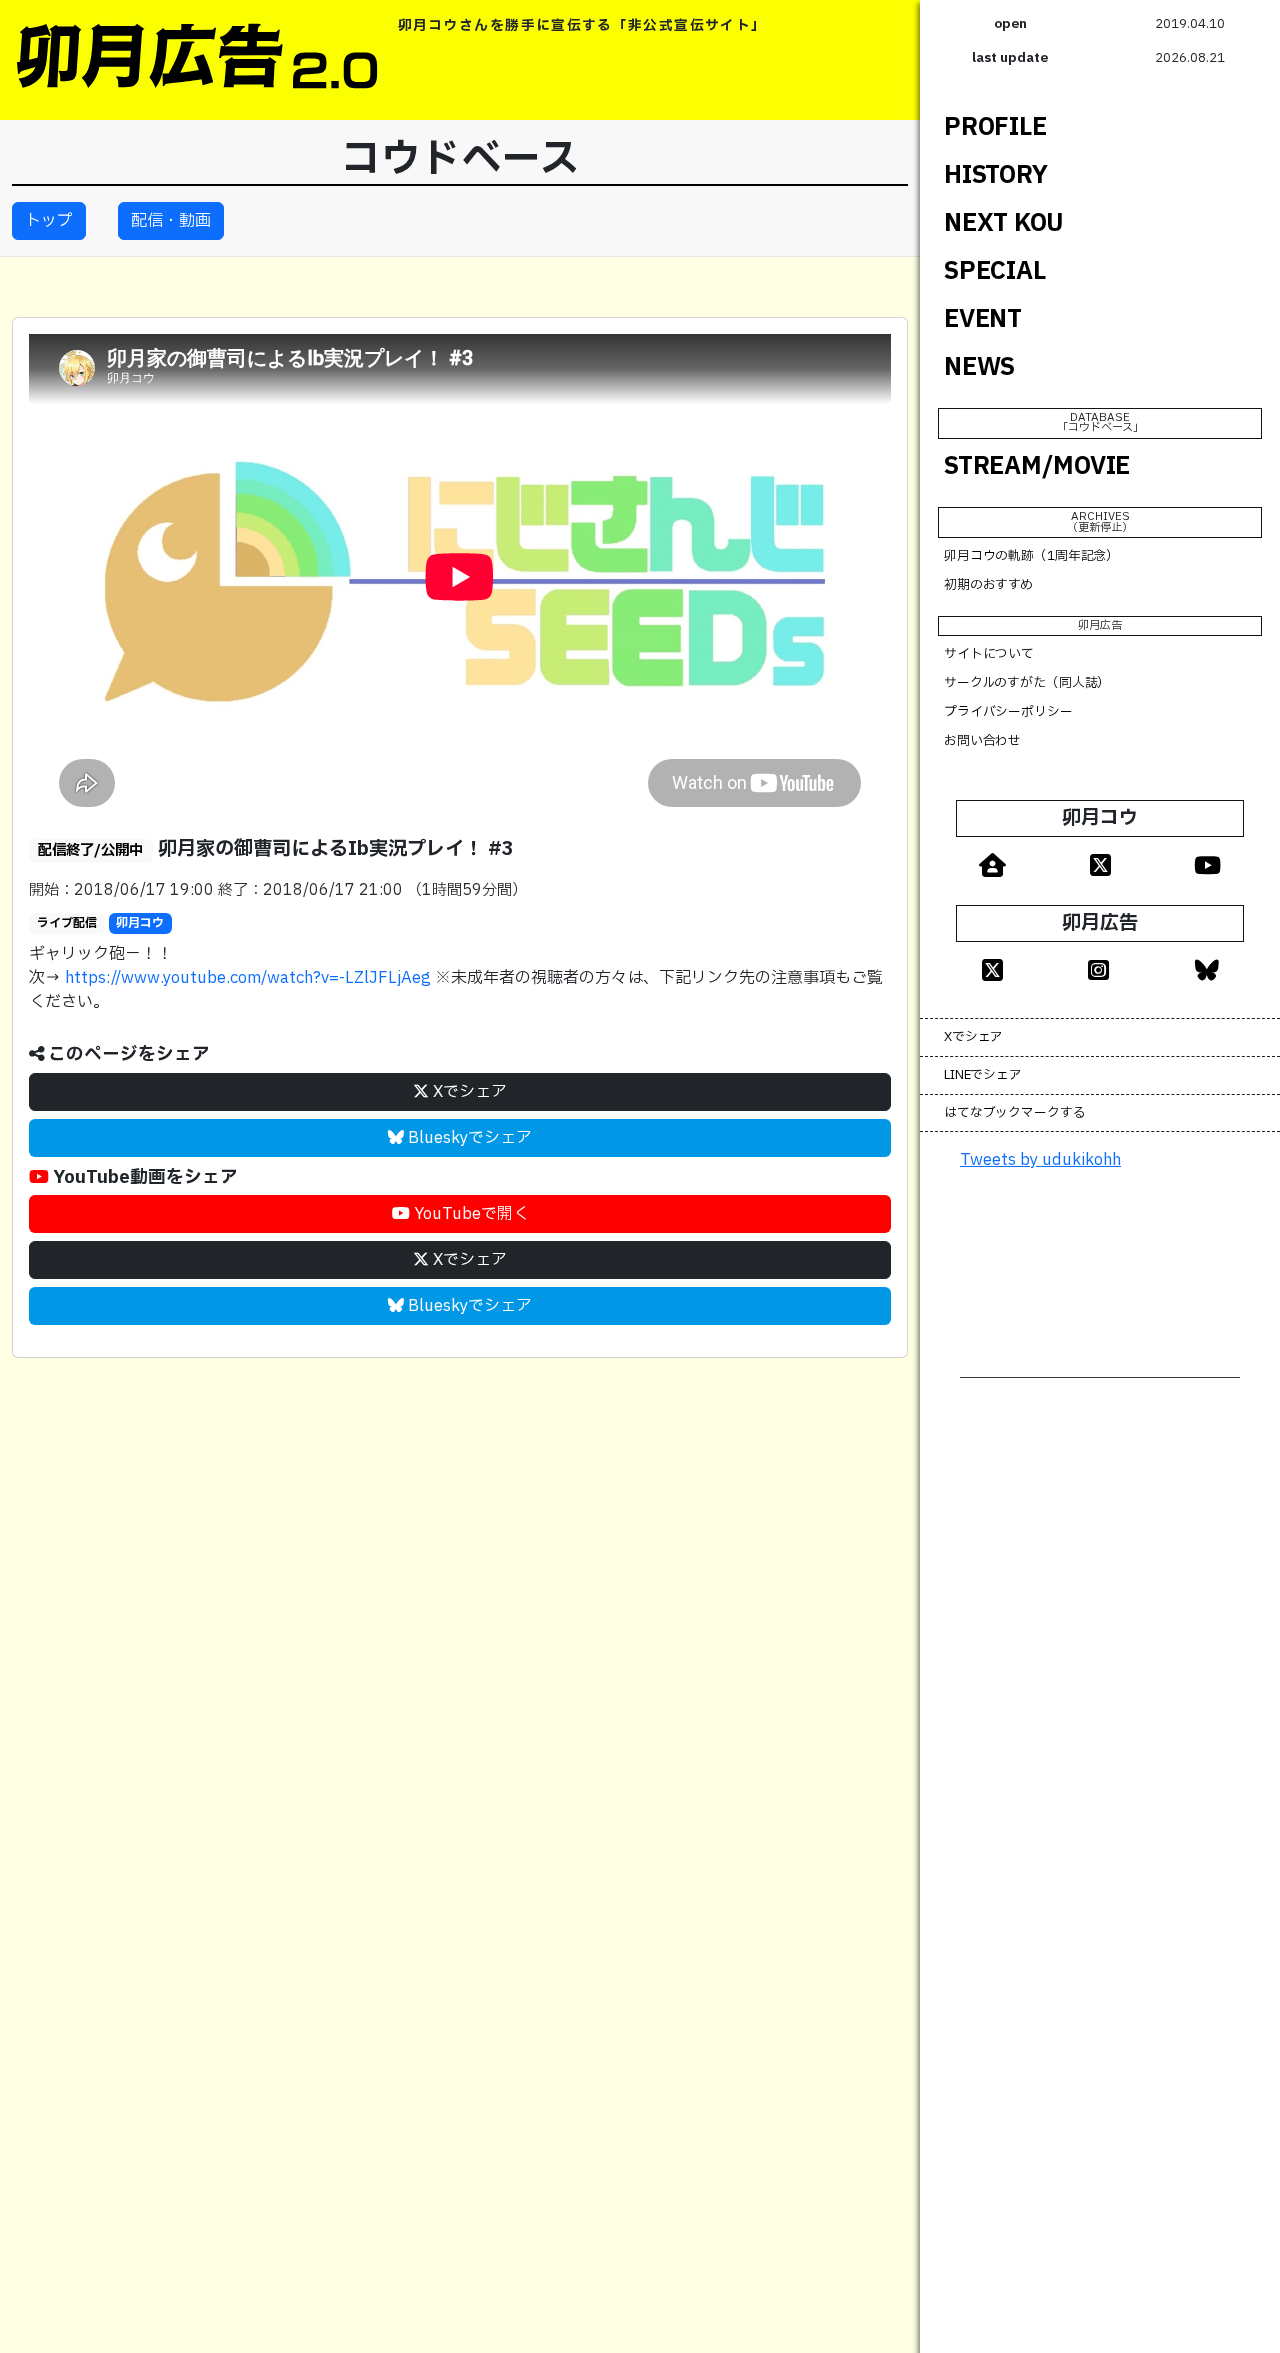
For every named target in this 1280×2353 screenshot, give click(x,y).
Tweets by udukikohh (1040, 1160)
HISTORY (995, 175)
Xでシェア (468, 1092)
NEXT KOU (1004, 223)
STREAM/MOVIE (1037, 466)
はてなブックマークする (1015, 1112)
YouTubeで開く (469, 1214)
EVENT (983, 319)
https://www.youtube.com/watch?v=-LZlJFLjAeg (248, 978)
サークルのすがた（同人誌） (1027, 683)
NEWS (979, 367)
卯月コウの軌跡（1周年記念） (1031, 556)
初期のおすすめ (988, 585)
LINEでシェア (983, 1074)
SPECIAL (994, 271)
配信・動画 (171, 221)
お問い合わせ (982, 740)
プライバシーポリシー (1008, 712)
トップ (49, 221)
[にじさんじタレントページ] (992, 864)
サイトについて (989, 654)
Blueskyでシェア (468, 1138)
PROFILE (995, 127)
